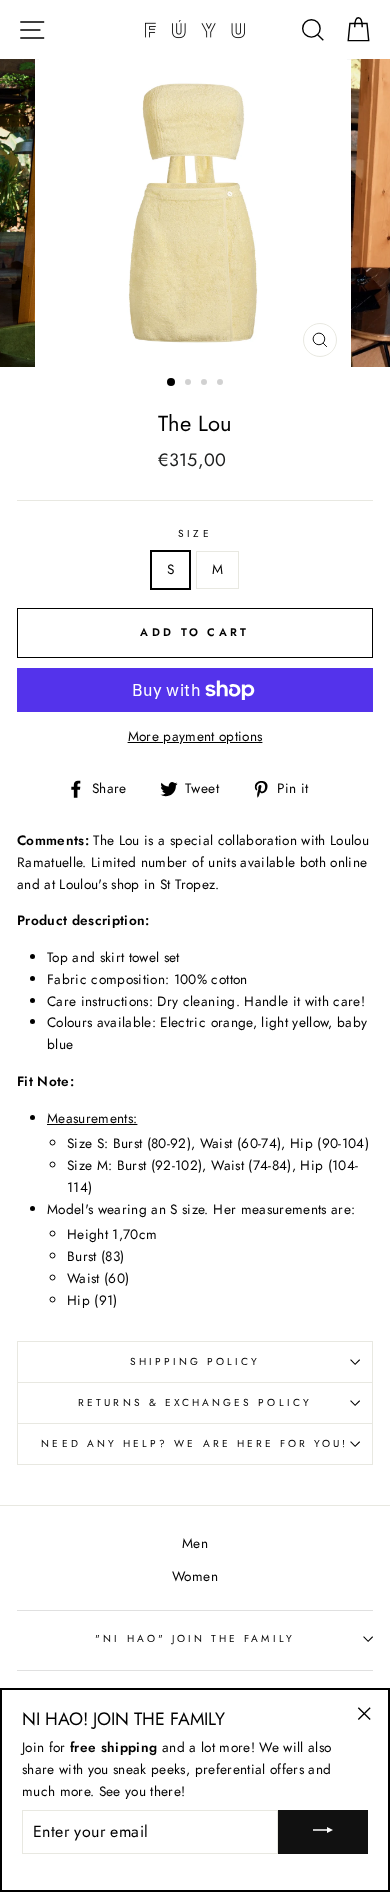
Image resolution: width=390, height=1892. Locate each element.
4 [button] (222, 384)
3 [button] (206, 384)
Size (194, 533)
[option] (195, 213)
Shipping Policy (195, 1361)
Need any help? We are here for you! (194, 1443)
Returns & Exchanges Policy (195, 1402)
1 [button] (172, 383)
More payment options (195, 736)
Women (195, 1576)
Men (195, 1543)
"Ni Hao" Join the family (194, 1638)
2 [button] (190, 384)
